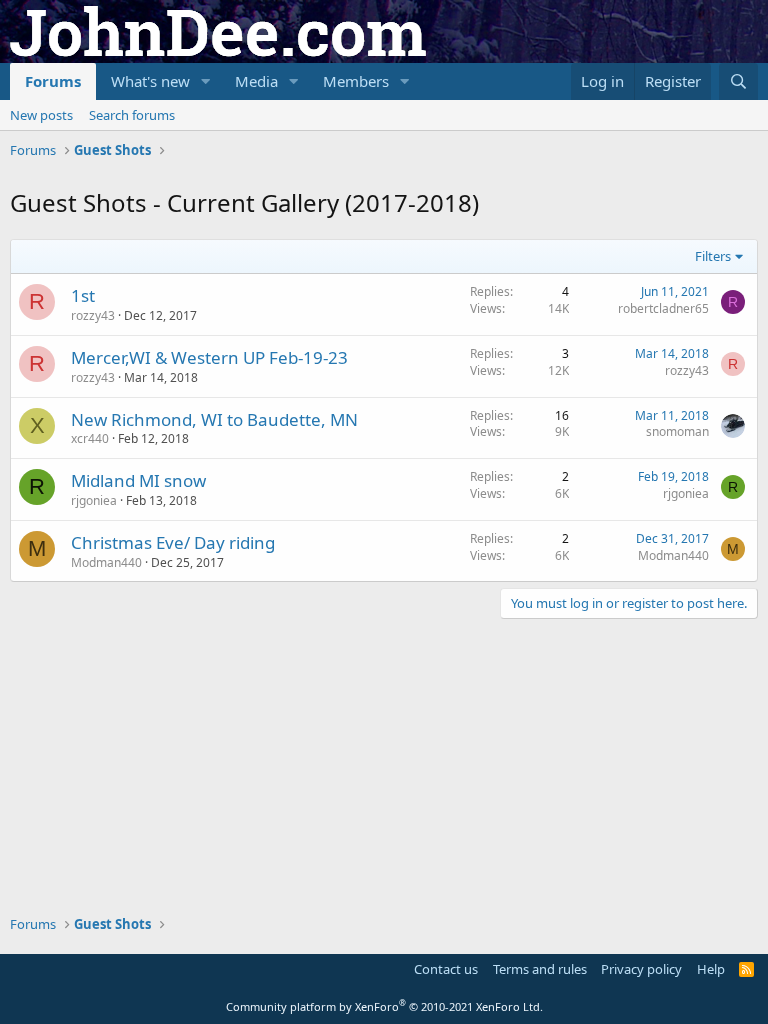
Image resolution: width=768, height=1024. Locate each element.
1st (83, 295)
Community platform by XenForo (384, 1006)
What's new (150, 81)
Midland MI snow (138, 480)
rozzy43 (93, 315)
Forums (53, 81)
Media (256, 81)
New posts (41, 115)
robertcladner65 (663, 308)
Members (356, 81)
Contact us (446, 969)
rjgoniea (94, 500)
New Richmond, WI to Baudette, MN (214, 419)
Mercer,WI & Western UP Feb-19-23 (209, 357)
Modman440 (106, 562)
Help (711, 969)
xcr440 (90, 438)
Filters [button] (713, 256)
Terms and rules (540, 969)
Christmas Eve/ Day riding (173, 542)
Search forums (132, 115)
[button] (206, 81)
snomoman (677, 431)
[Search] (738, 81)
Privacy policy (641, 969)
